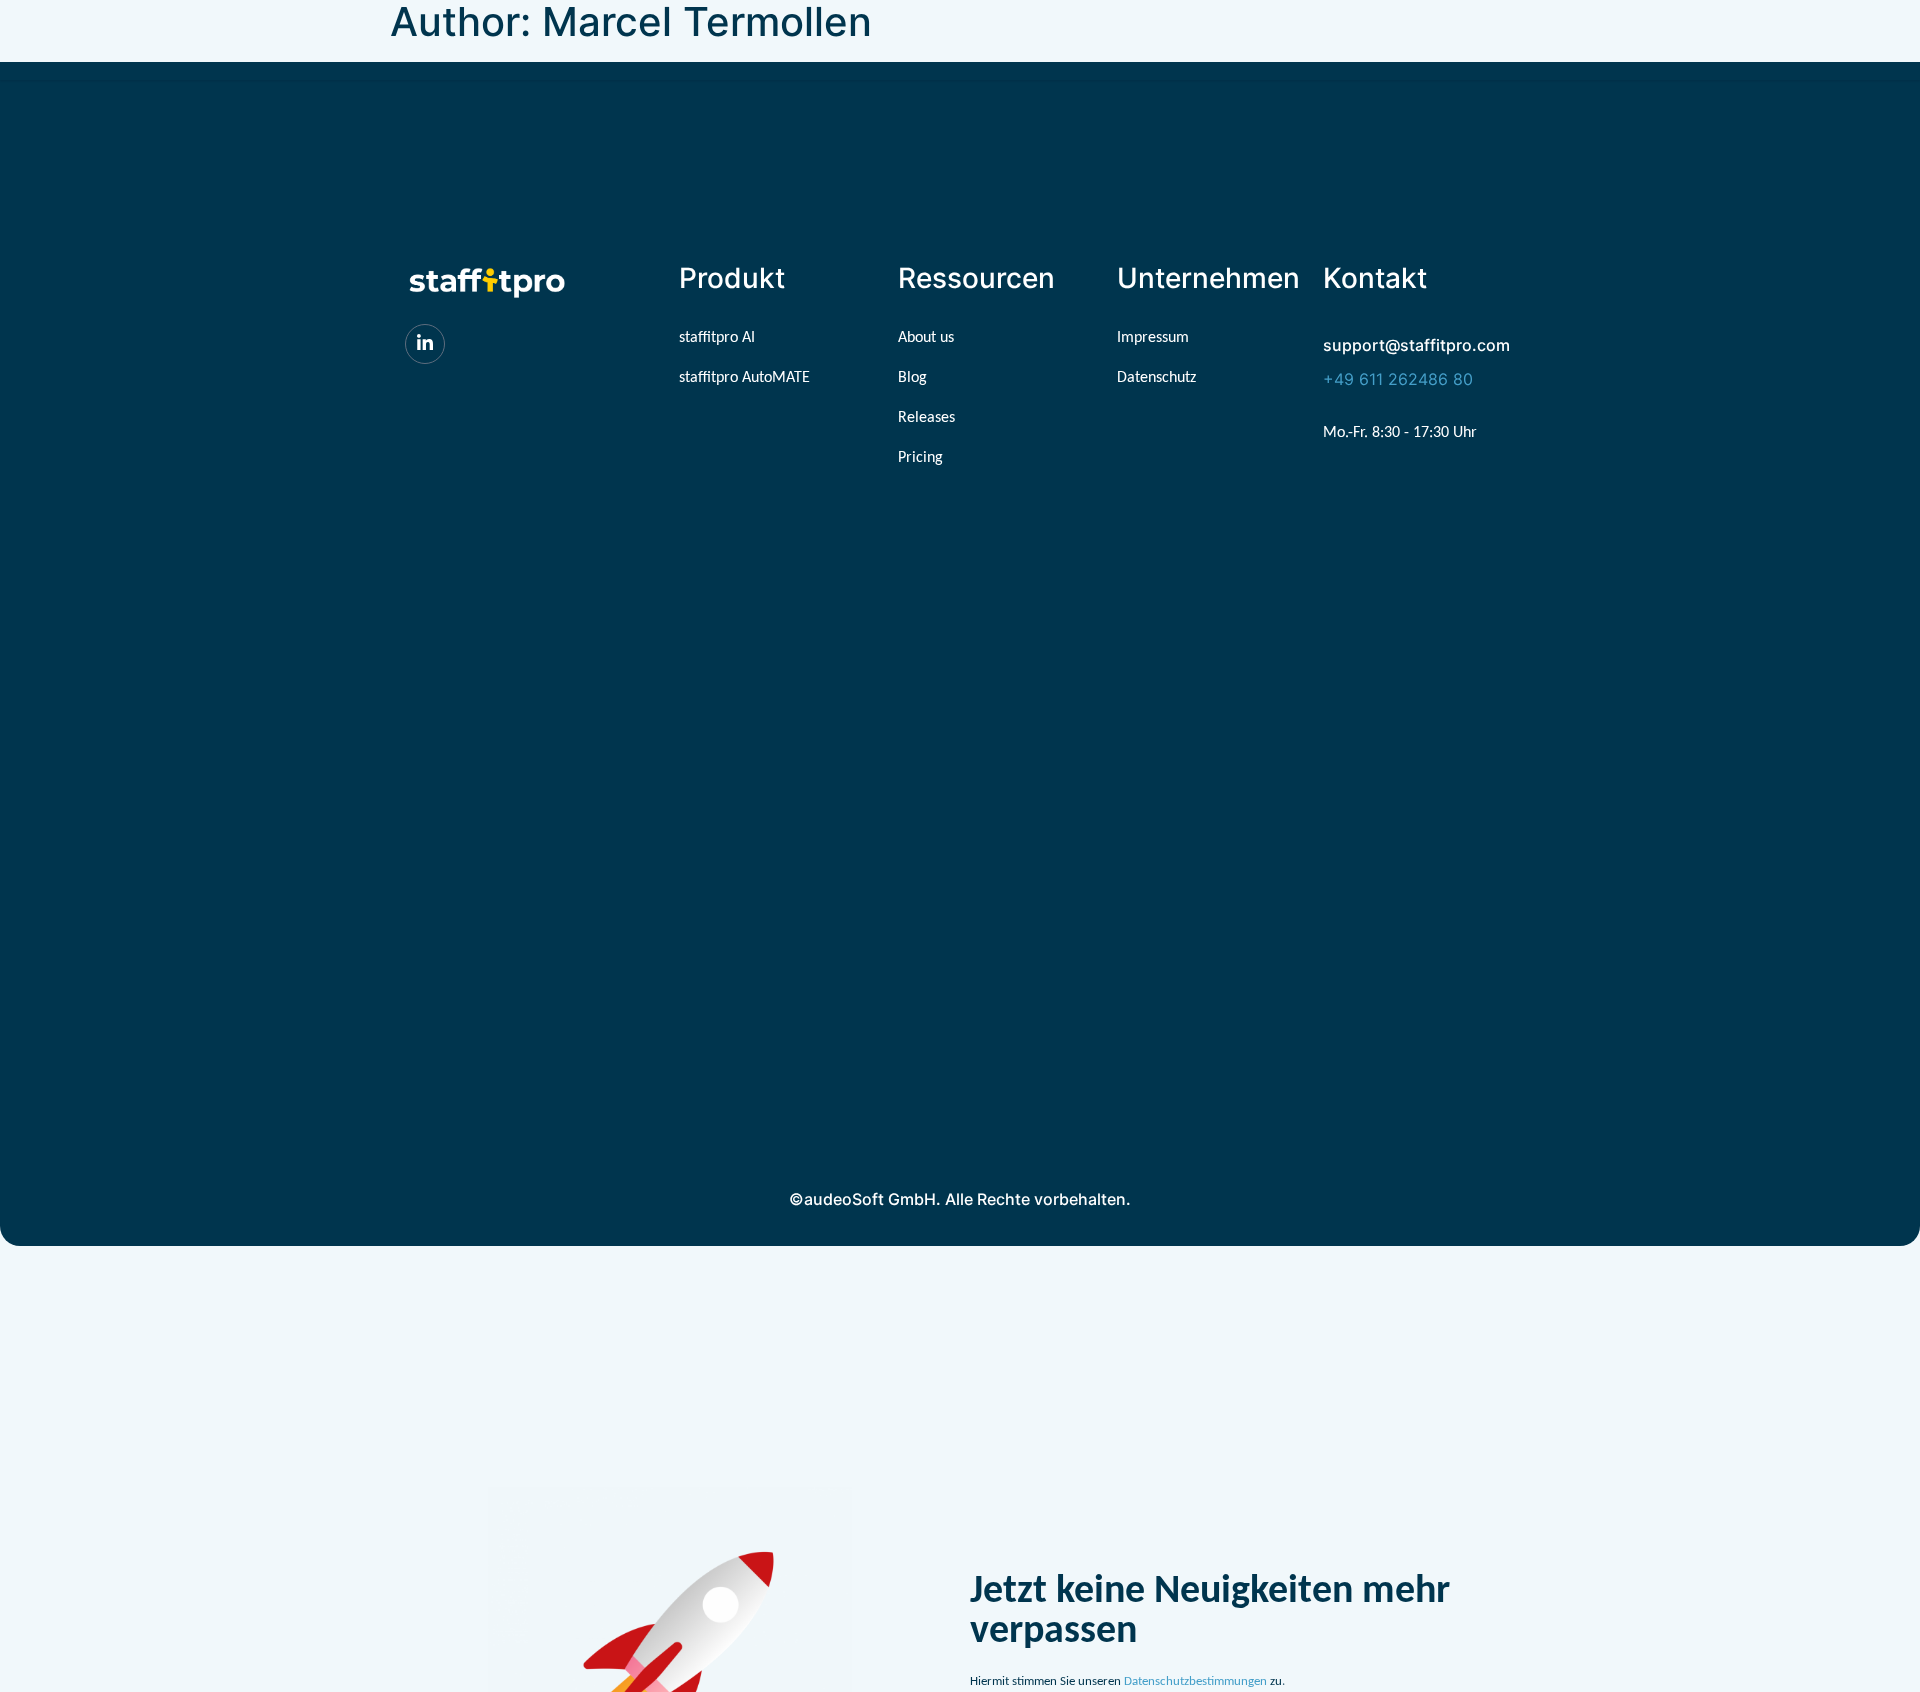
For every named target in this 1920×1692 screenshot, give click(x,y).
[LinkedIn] (425, 344)
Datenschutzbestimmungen (1195, 1681)
